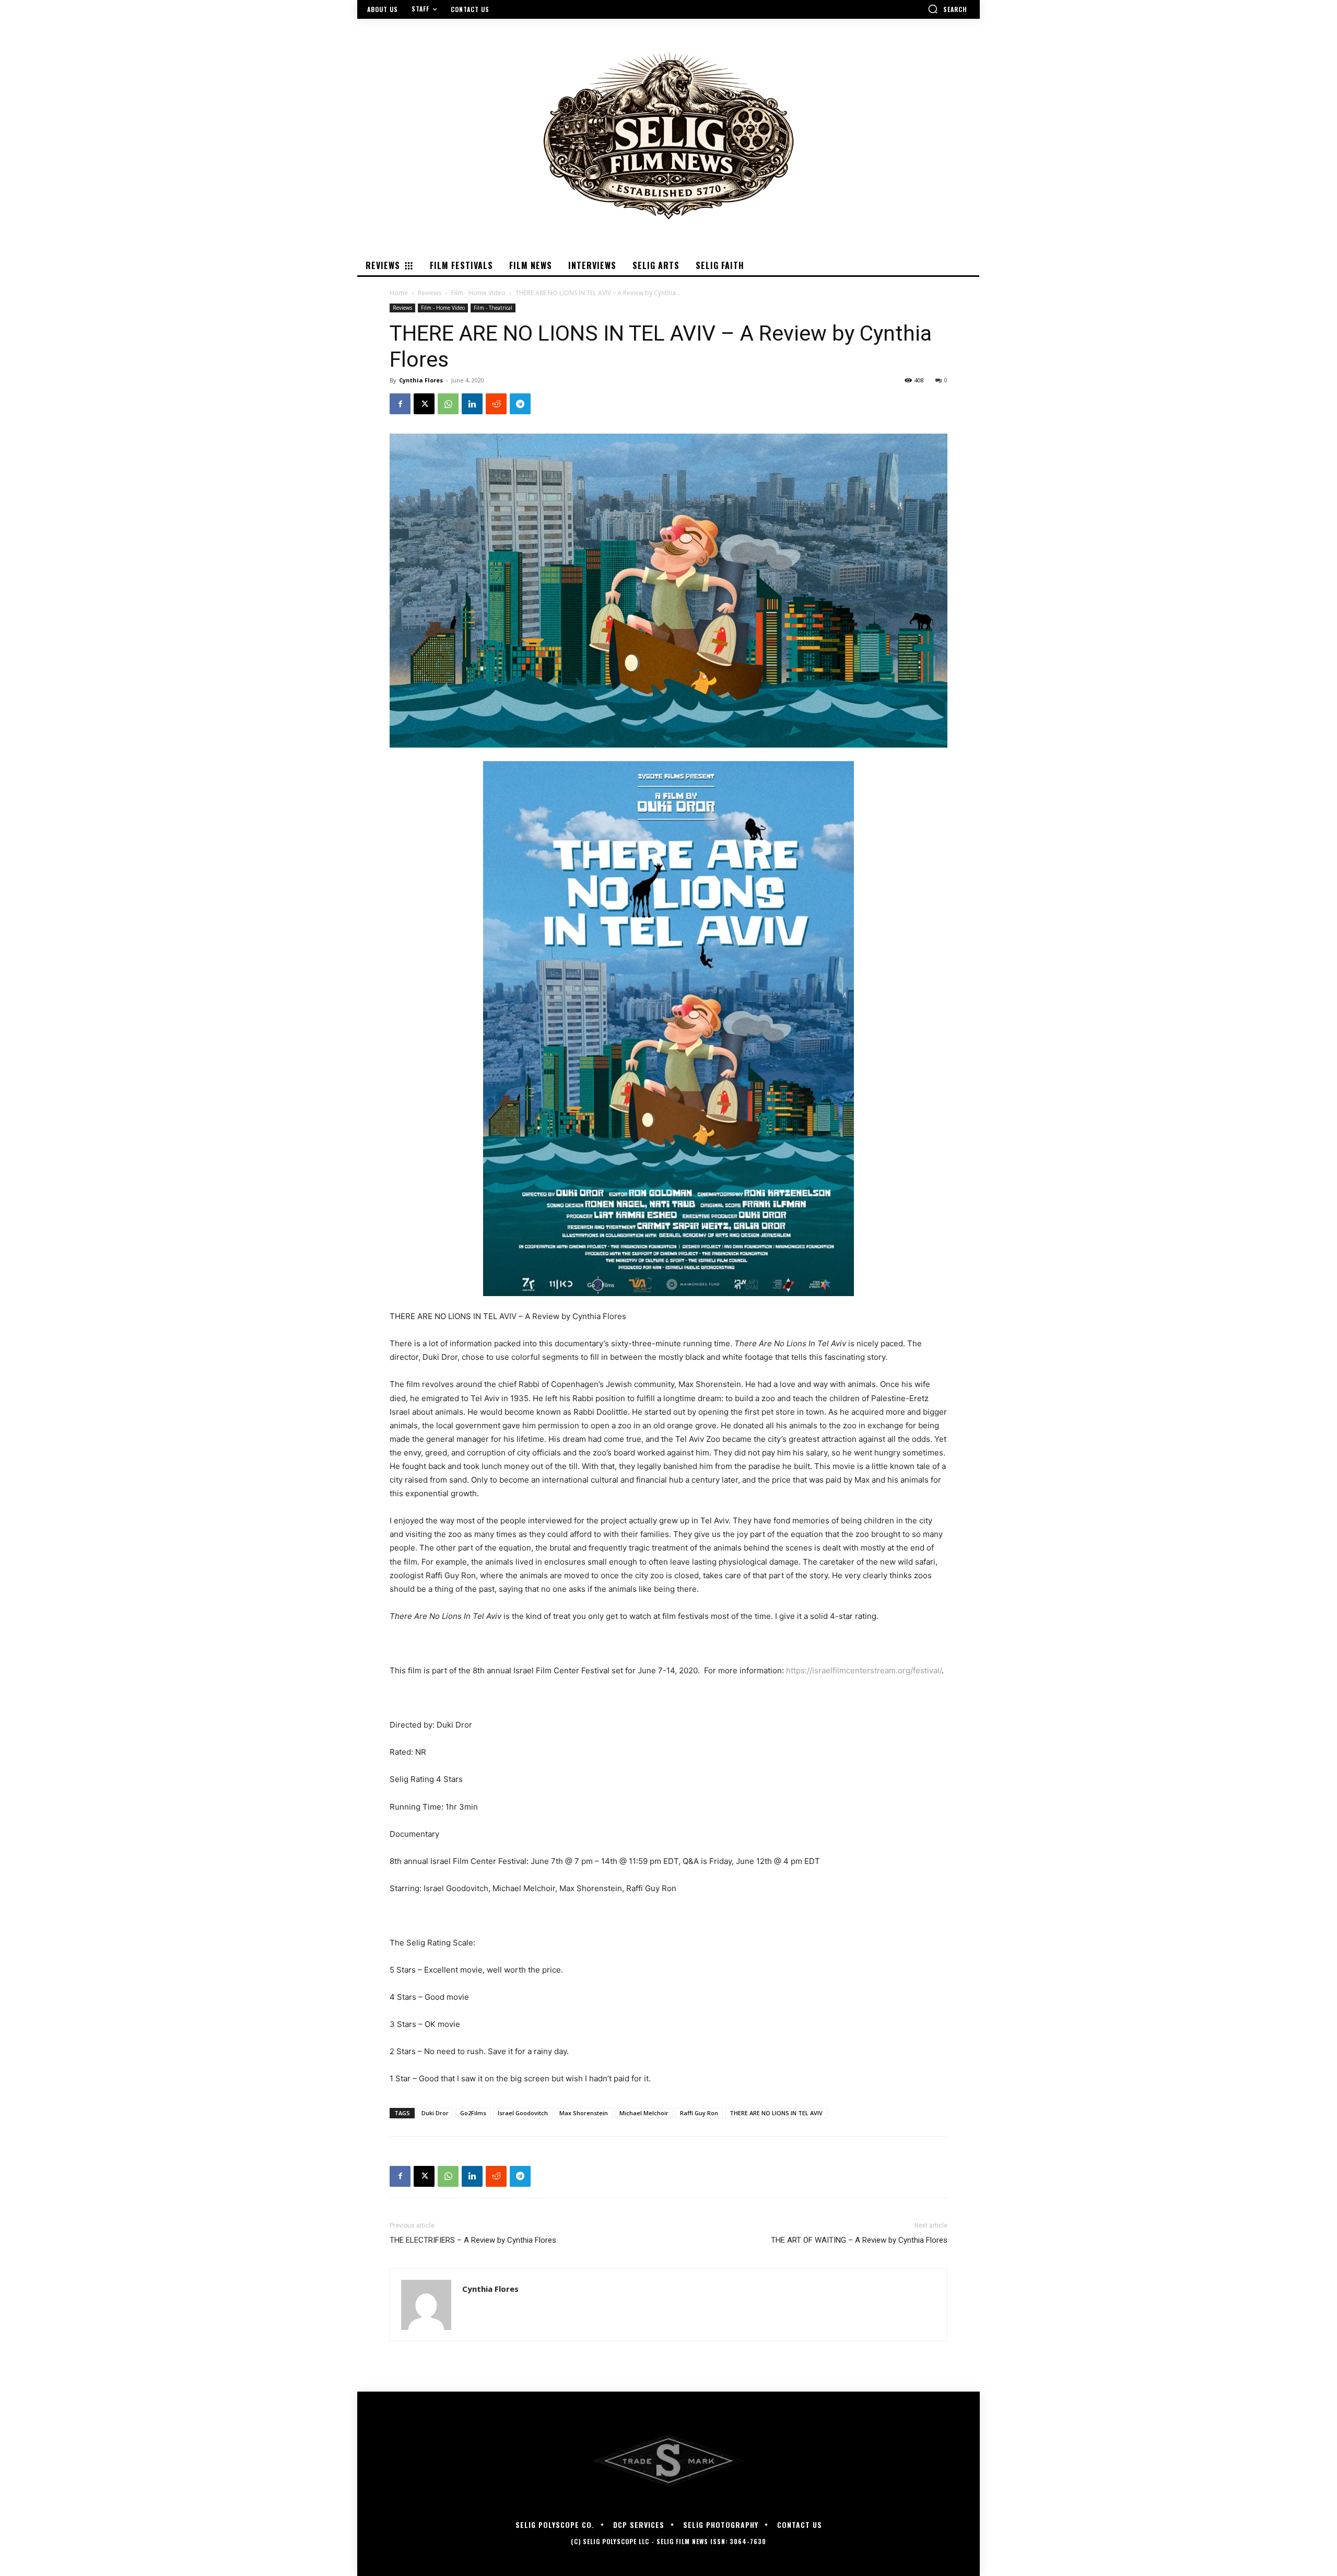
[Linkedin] (472, 404)
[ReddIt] (496, 404)
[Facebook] (400, 404)
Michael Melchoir (644, 2113)
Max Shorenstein (584, 2113)
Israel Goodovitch (523, 2113)
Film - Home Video (478, 293)
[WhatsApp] (448, 404)
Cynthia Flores (421, 380)
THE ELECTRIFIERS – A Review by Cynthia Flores (473, 2240)
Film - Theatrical (493, 308)
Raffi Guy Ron (699, 2113)
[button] (947, 9)
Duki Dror (435, 2113)
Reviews (430, 293)
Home (399, 293)
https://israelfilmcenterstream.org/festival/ (864, 1670)
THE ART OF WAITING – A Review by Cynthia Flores (859, 2240)
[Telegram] (520, 404)
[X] (424, 404)
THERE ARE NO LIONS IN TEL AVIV (776, 2113)
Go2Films (473, 2113)
